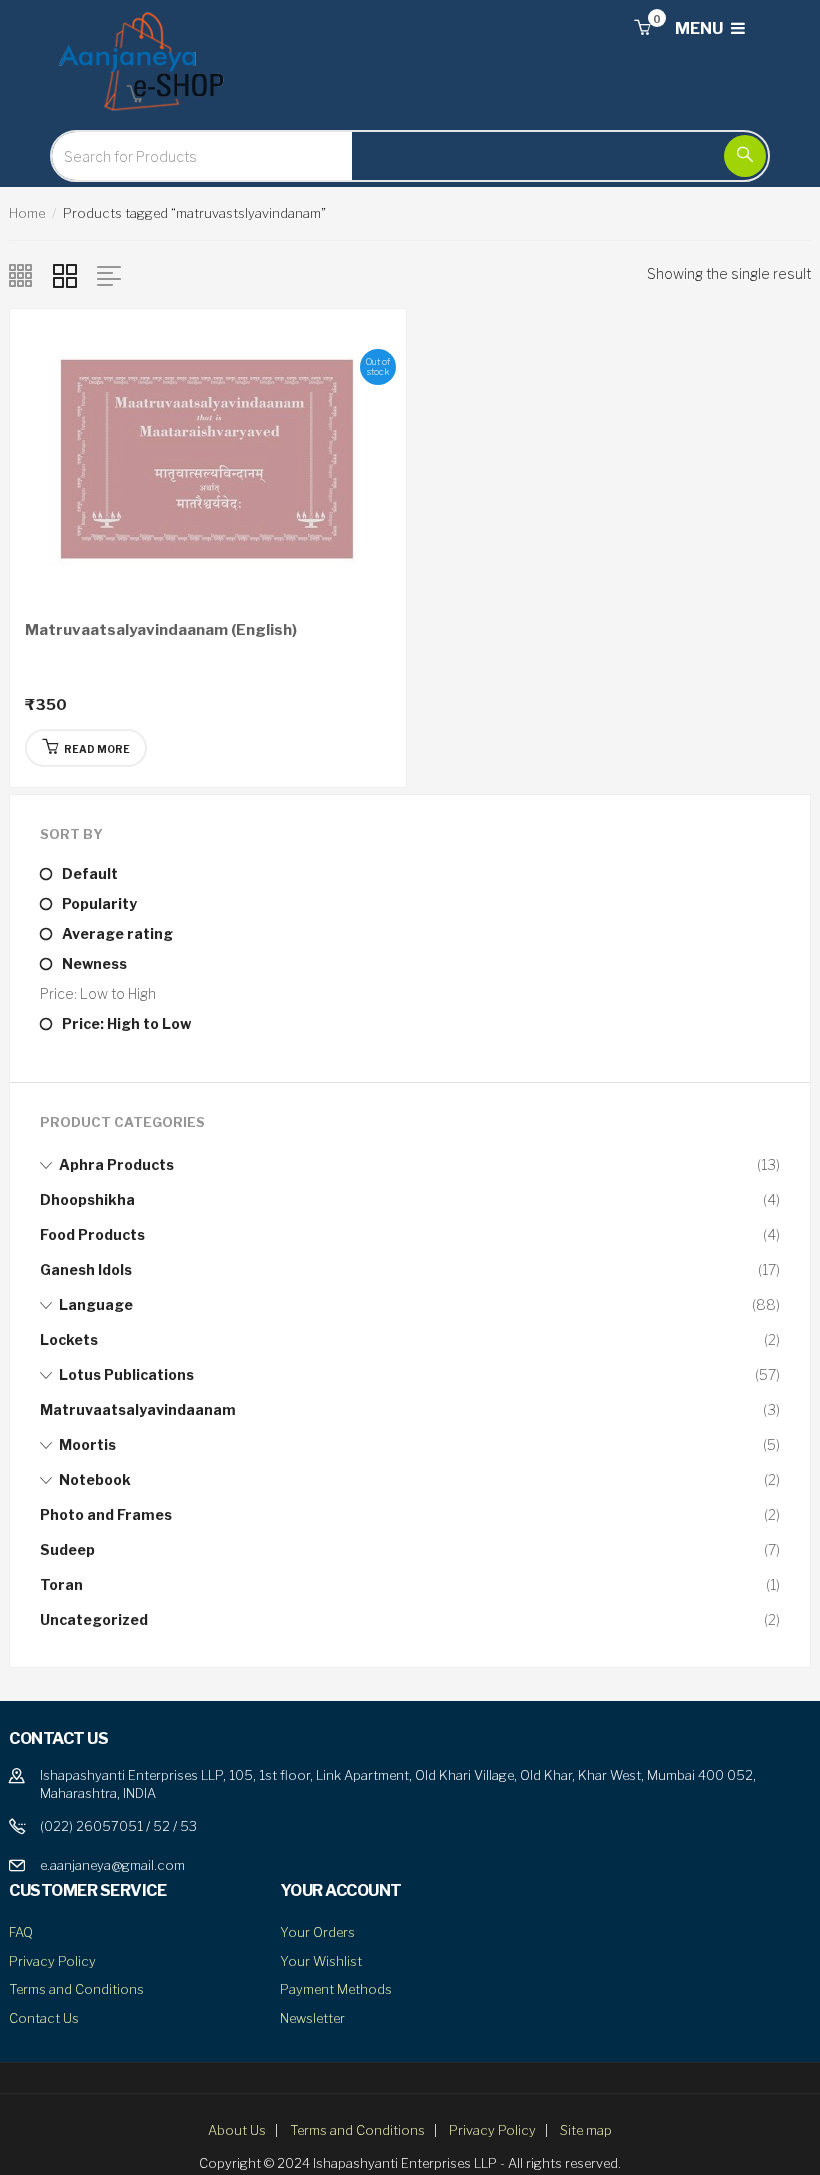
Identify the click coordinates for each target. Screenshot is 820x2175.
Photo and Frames (106, 1514)
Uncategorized (94, 1619)
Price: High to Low (126, 1023)
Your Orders (317, 1932)
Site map (586, 2130)
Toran (61, 1584)
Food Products (92, 1234)
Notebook (95, 1479)
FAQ (21, 1932)
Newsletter (312, 2018)
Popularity (99, 903)
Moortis (87, 1444)
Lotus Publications (126, 1374)
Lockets (69, 1339)
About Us (237, 2130)
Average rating (117, 933)
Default (90, 873)
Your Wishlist (321, 1961)
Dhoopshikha (87, 1199)
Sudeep (67, 1549)
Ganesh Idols (86, 1269)
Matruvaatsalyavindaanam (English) (161, 630)
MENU (700, 28)
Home (27, 213)
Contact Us (44, 2018)
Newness (94, 963)
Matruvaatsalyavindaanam (138, 1409)
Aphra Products (116, 1164)
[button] (642, 28)
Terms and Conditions (76, 1989)
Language (96, 1304)
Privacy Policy (52, 1961)
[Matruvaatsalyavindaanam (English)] (208, 456)
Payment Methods (336, 1989)
